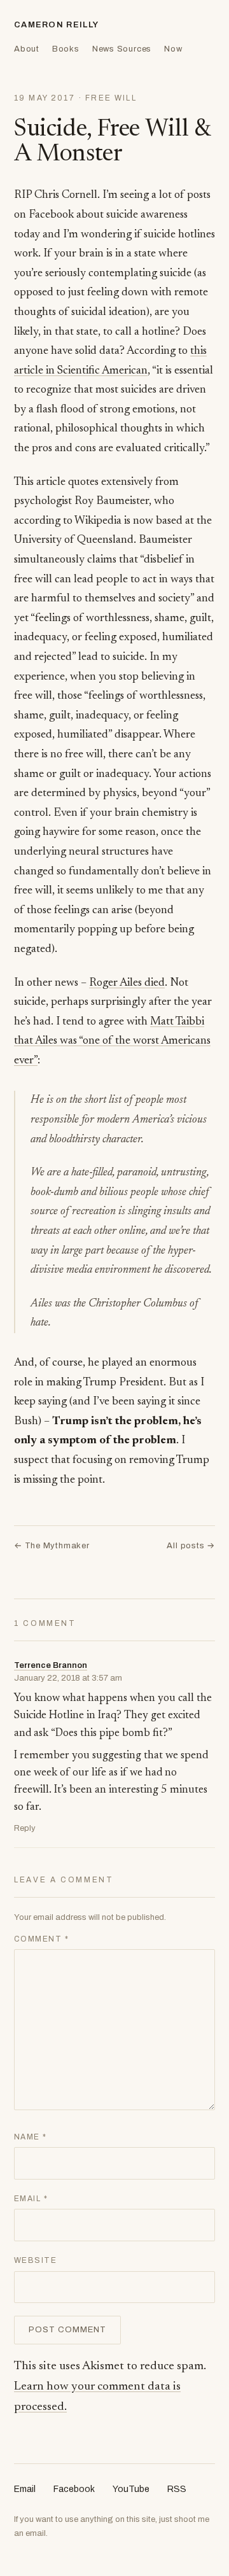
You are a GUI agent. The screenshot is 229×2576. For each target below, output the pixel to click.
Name (31, 2137)
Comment (41, 1939)
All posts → (191, 1546)
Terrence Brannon (51, 1665)
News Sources (122, 49)
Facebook (74, 2489)
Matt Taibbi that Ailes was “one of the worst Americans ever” (112, 1041)
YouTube (131, 2489)
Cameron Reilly (56, 25)
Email (31, 2199)
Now (173, 49)
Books (66, 49)
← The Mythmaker (52, 1546)
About (27, 49)
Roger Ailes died (127, 983)
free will (111, 98)
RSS (177, 2489)
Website (35, 2260)
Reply (25, 1828)
